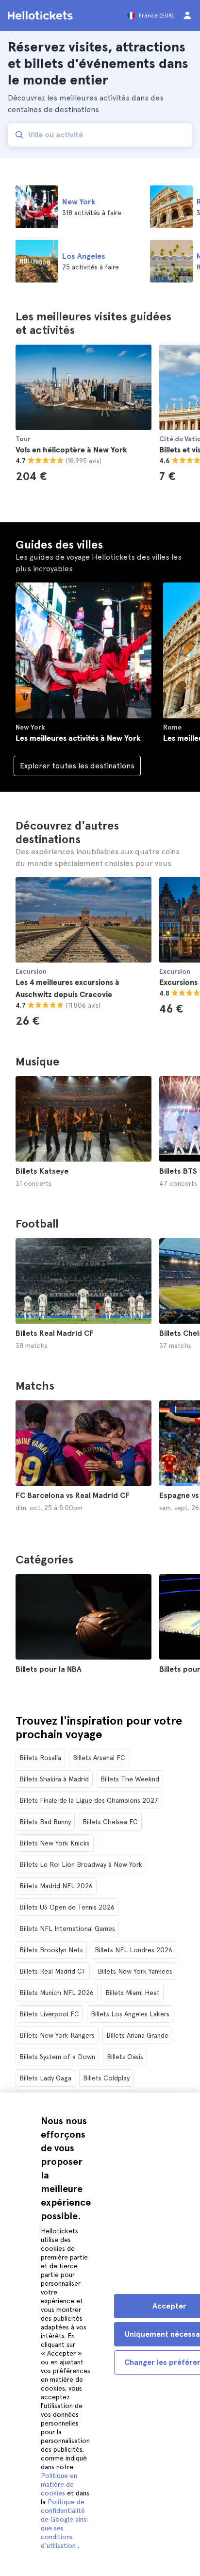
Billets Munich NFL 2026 (57, 1993)
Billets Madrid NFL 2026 (56, 1886)
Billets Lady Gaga (45, 2078)
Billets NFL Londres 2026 (133, 1950)
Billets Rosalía (40, 1758)
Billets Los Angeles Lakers (130, 2014)
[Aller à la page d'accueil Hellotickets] (42, 16)
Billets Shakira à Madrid (54, 1779)
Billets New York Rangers (57, 2035)
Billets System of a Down (57, 2057)
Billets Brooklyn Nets (51, 1950)
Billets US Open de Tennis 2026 (67, 1907)
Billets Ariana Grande (137, 2035)
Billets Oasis (125, 2057)
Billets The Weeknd (130, 1779)
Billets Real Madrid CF (53, 1971)
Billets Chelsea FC (110, 1822)
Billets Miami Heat (133, 1993)
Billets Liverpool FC (49, 2014)
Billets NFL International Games (67, 1928)
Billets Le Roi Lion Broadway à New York (81, 1864)
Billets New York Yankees (135, 1971)
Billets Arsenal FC (99, 1758)
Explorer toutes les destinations (79, 766)
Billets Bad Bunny (45, 1822)
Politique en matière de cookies (59, 2484)
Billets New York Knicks (55, 1843)
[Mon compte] (187, 16)
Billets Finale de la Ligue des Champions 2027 (89, 1800)
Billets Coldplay (106, 2078)
